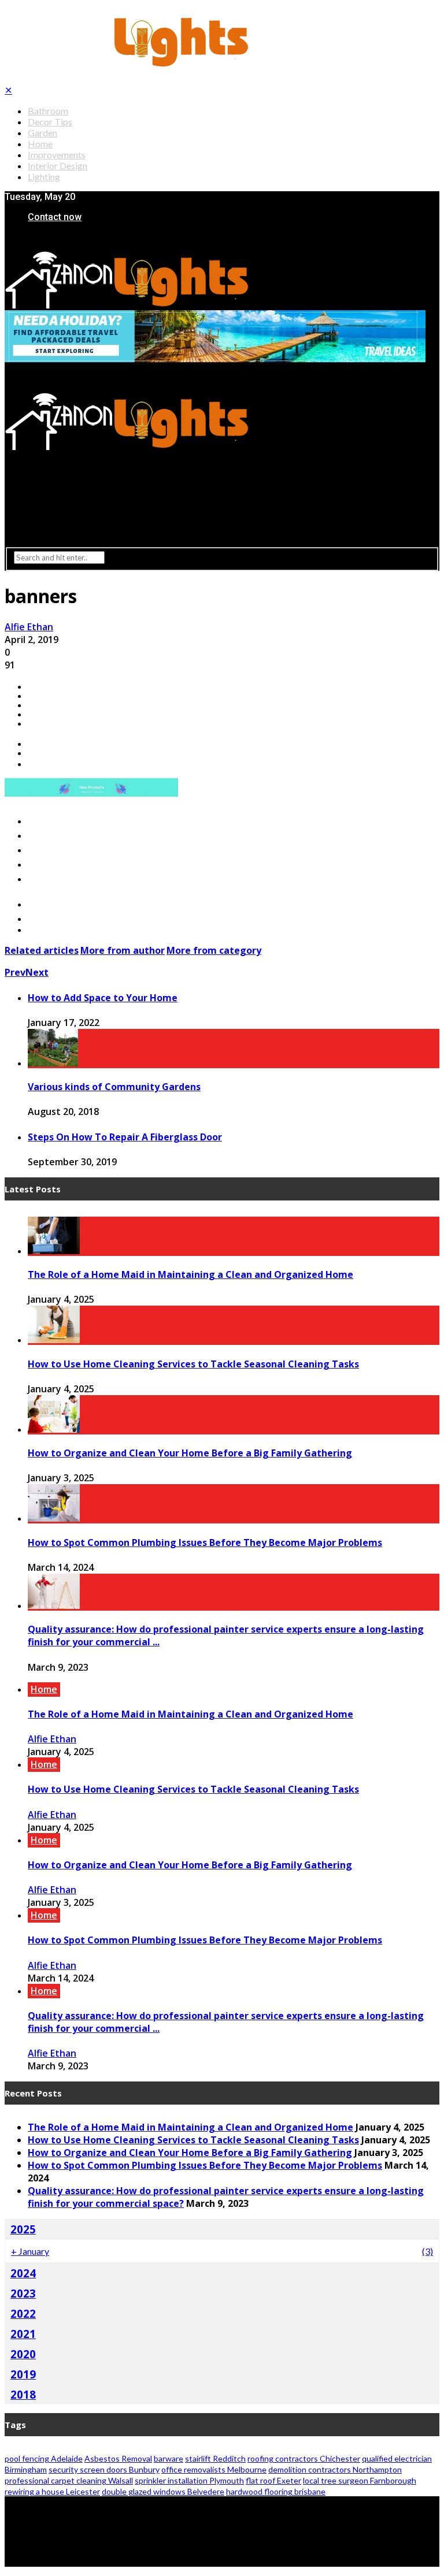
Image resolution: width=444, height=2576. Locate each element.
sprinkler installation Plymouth (189, 2480)
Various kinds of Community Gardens (114, 1087)
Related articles (42, 950)
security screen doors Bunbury (104, 2469)
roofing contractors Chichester (304, 2458)
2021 (23, 2334)
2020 (23, 2354)
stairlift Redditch (215, 2458)
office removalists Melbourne (214, 2469)
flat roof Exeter (273, 2480)
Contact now (55, 217)
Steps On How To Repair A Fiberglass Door (125, 1137)
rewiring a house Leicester (52, 2491)
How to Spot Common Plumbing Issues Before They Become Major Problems (205, 1542)
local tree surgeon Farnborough (360, 2480)
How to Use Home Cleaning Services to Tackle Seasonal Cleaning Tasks (193, 1364)
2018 (23, 2394)
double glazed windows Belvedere (163, 2491)
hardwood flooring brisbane (276, 2491)
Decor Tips (50, 122)
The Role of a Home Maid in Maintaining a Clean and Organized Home (190, 1274)
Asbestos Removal (118, 2458)
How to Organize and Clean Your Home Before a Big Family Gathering (190, 1453)
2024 (23, 2273)
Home (40, 144)
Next (37, 972)
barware (169, 2458)
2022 (23, 2313)
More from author (123, 950)
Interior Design (58, 166)
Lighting (44, 176)
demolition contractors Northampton (335, 2469)
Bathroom (48, 111)
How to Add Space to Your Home (103, 998)
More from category (214, 950)
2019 (23, 2374)
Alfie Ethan (29, 627)
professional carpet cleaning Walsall (69, 2480)
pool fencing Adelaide (44, 2458)
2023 (23, 2293)
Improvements (57, 155)
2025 (23, 2229)
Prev (15, 972)
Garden (42, 133)
